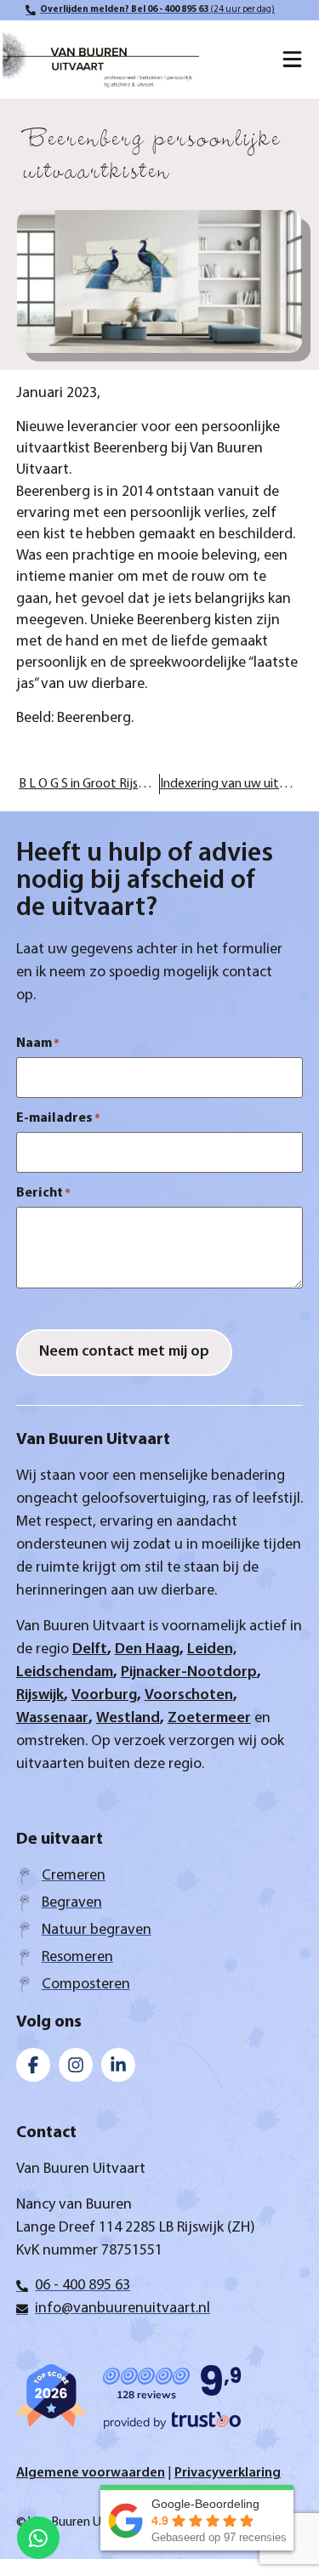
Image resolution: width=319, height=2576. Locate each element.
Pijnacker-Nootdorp (189, 1673)
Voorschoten (189, 1696)
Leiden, (212, 1650)
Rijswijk (40, 1696)
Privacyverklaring (228, 2473)
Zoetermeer (209, 1719)
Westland (128, 1719)
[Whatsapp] (38, 2538)
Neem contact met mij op (124, 1352)
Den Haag (147, 1650)
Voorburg (104, 1696)
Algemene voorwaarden (91, 2473)
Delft (90, 1650)
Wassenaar (52, 1719)
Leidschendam (65, 1673)
